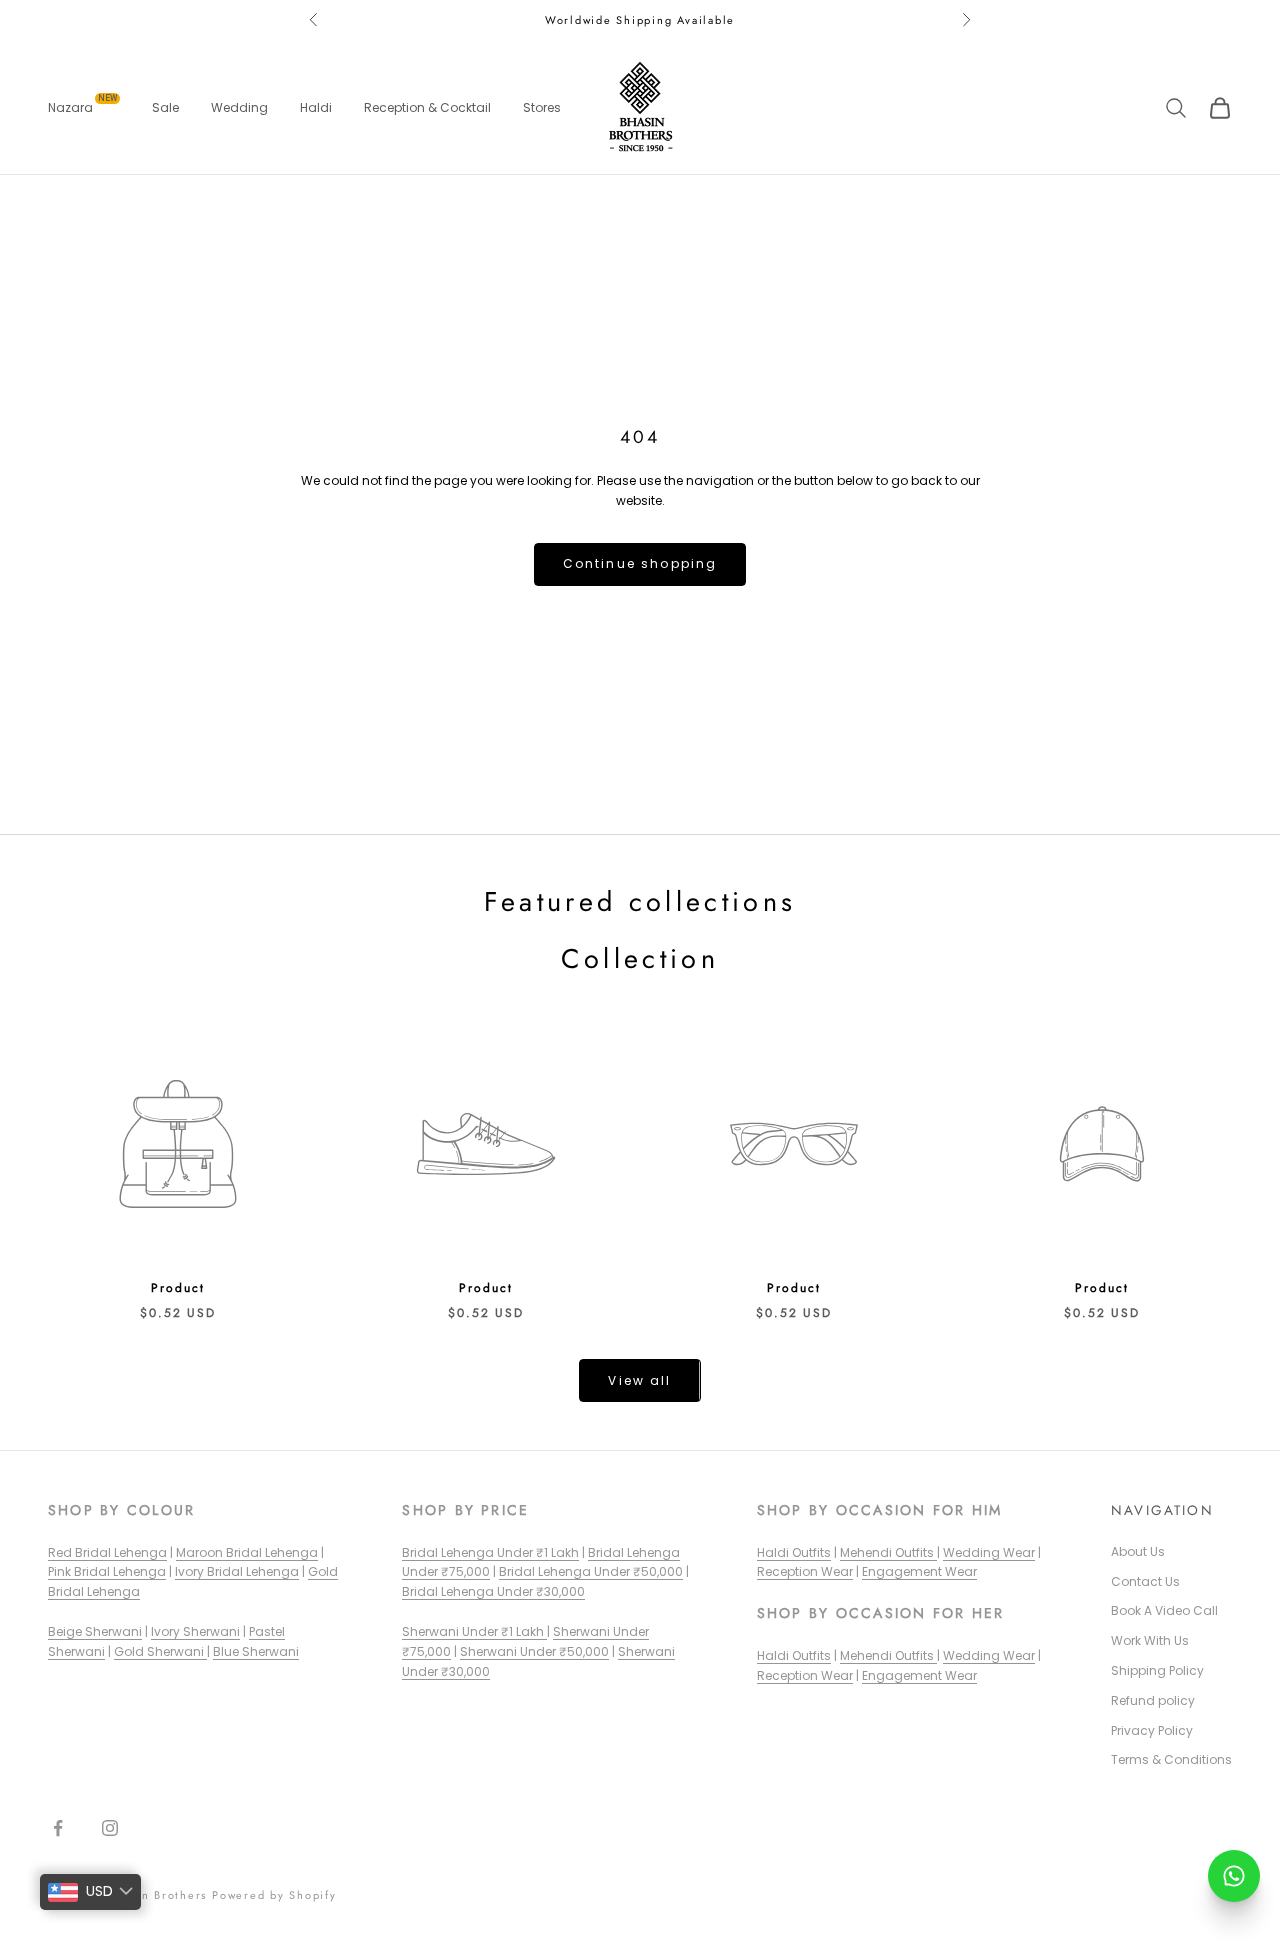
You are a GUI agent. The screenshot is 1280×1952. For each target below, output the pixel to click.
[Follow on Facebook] (58, 1828)
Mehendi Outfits (888, 1552)
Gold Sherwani (160, 1651)
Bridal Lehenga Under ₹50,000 (591, 1571)
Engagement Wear (919, 1571)
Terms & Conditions (1171, 1759)
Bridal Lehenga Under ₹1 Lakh (490, 1552)
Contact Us (1145, 1581)
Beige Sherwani (95, 1631)
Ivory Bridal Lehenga (237, 1571)
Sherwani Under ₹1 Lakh (474, 1631)
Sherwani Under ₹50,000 (534, 1651)
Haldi (316, 107)
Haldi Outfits (794, 1552)
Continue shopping (640, 563)
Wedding (239, 107)
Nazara (82, 107)
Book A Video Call (1164, 1610)
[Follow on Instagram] (110, 1828)
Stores (542, 107)
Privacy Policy (1152, 1730)
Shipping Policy (1157, 1670)
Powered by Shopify (274, 1895)
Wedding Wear (989, 1552)
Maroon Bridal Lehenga (247, 1552)
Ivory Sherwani (195, 1631)
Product (177, 1288)
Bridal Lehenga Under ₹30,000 (493, 1591)
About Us (1138, 1551)
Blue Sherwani (256, 1651)
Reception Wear (805, 1571)
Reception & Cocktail (427, 107)
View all (639, 1380)
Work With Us (1150, 1640)
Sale (165, 107)
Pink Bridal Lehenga (107, 1571)
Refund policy (1153, 1700)
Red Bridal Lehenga (107, 1552)
